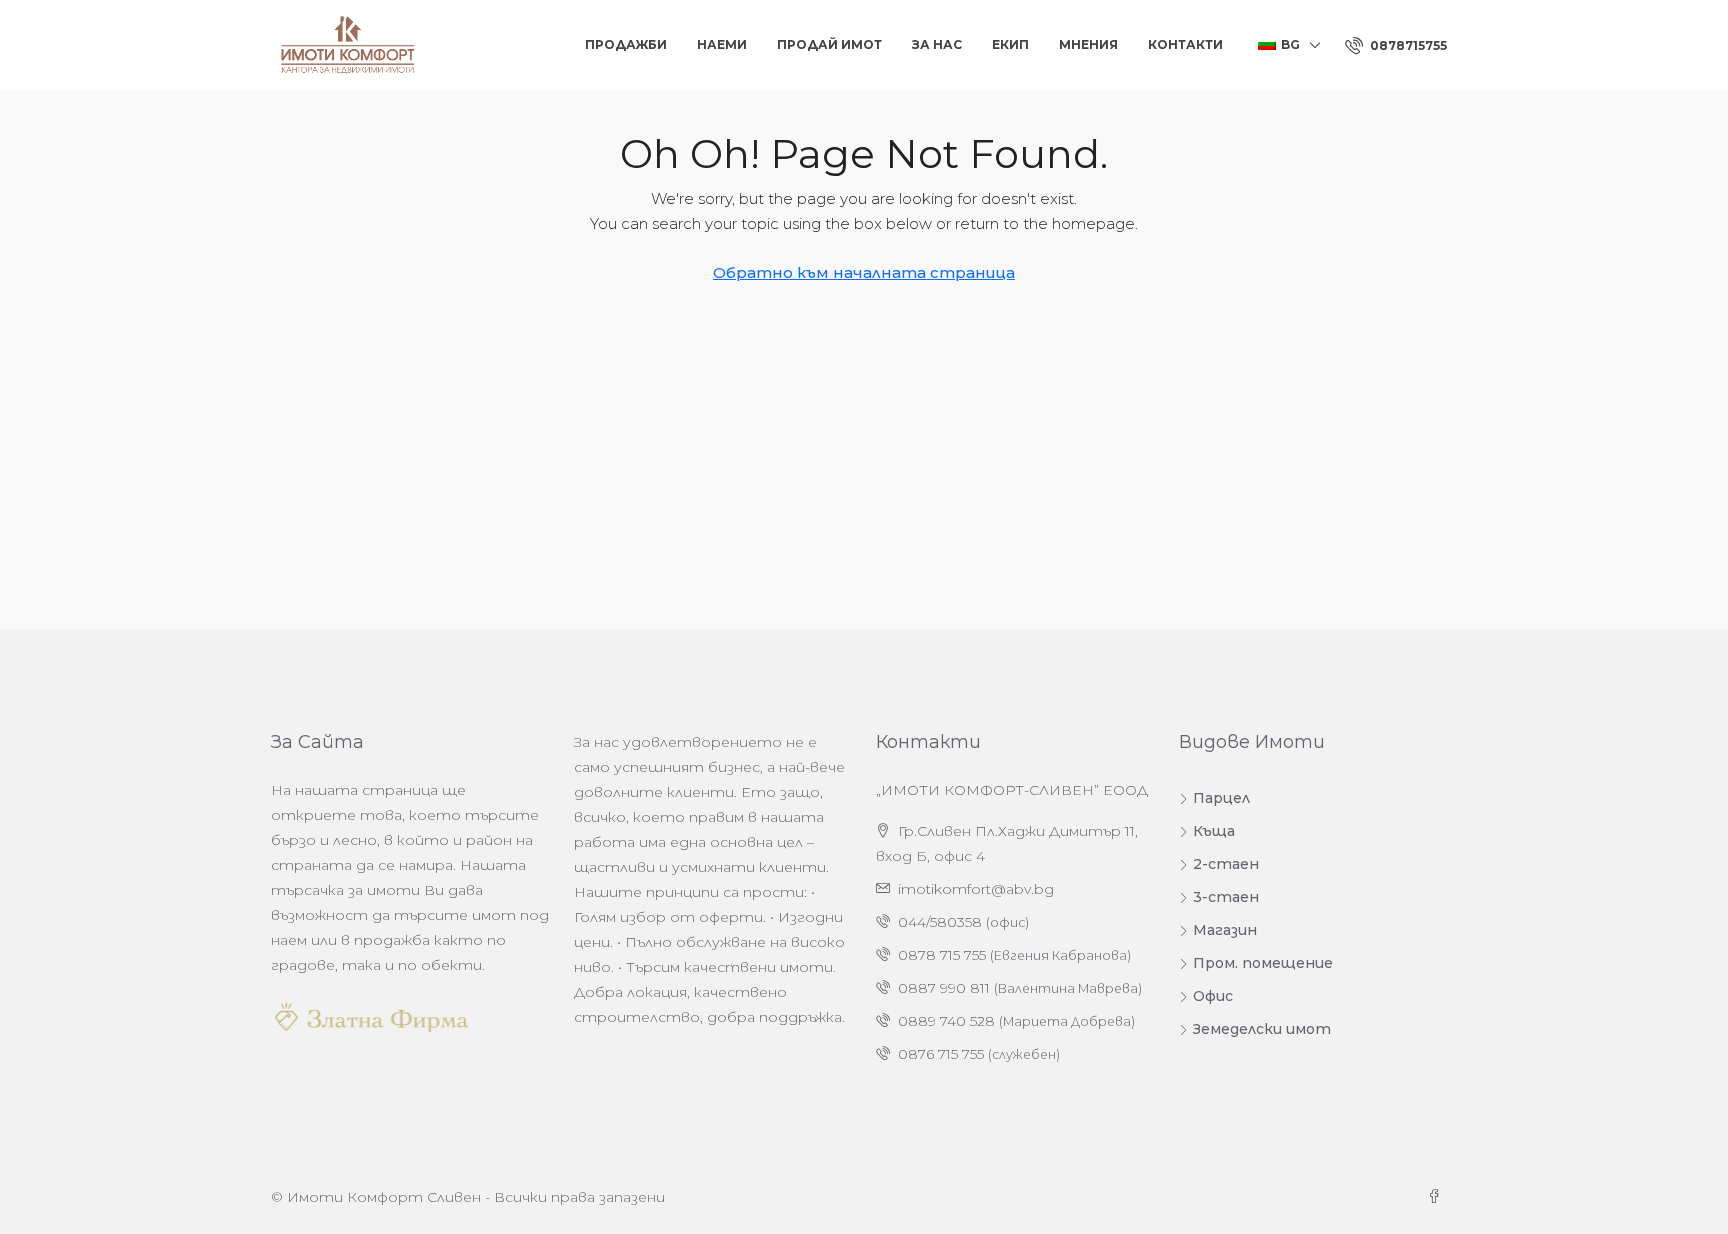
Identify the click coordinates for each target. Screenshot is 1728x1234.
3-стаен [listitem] (1226, 897)
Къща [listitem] (1214, 831)
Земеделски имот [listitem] (1262, 1029)
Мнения (1088, 44)
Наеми (722, 44)
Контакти (1185, 44)
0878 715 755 (942, 955)
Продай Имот (829, 44)
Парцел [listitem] (1221, 798)
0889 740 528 (946, 1021)
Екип (1010, 44)
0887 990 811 (944, 988)
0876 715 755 (941, 1054)
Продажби (626, 44)
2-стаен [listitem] (1226, 864)
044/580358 (940, 922)
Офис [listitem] (1213, 996)
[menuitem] (1396, 45)
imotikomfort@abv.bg (976, 889)
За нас (937, 44)
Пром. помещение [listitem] (1263, 963)
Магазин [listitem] (1225, 930)
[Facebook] (1438, 1197)
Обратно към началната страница (864, 272)
